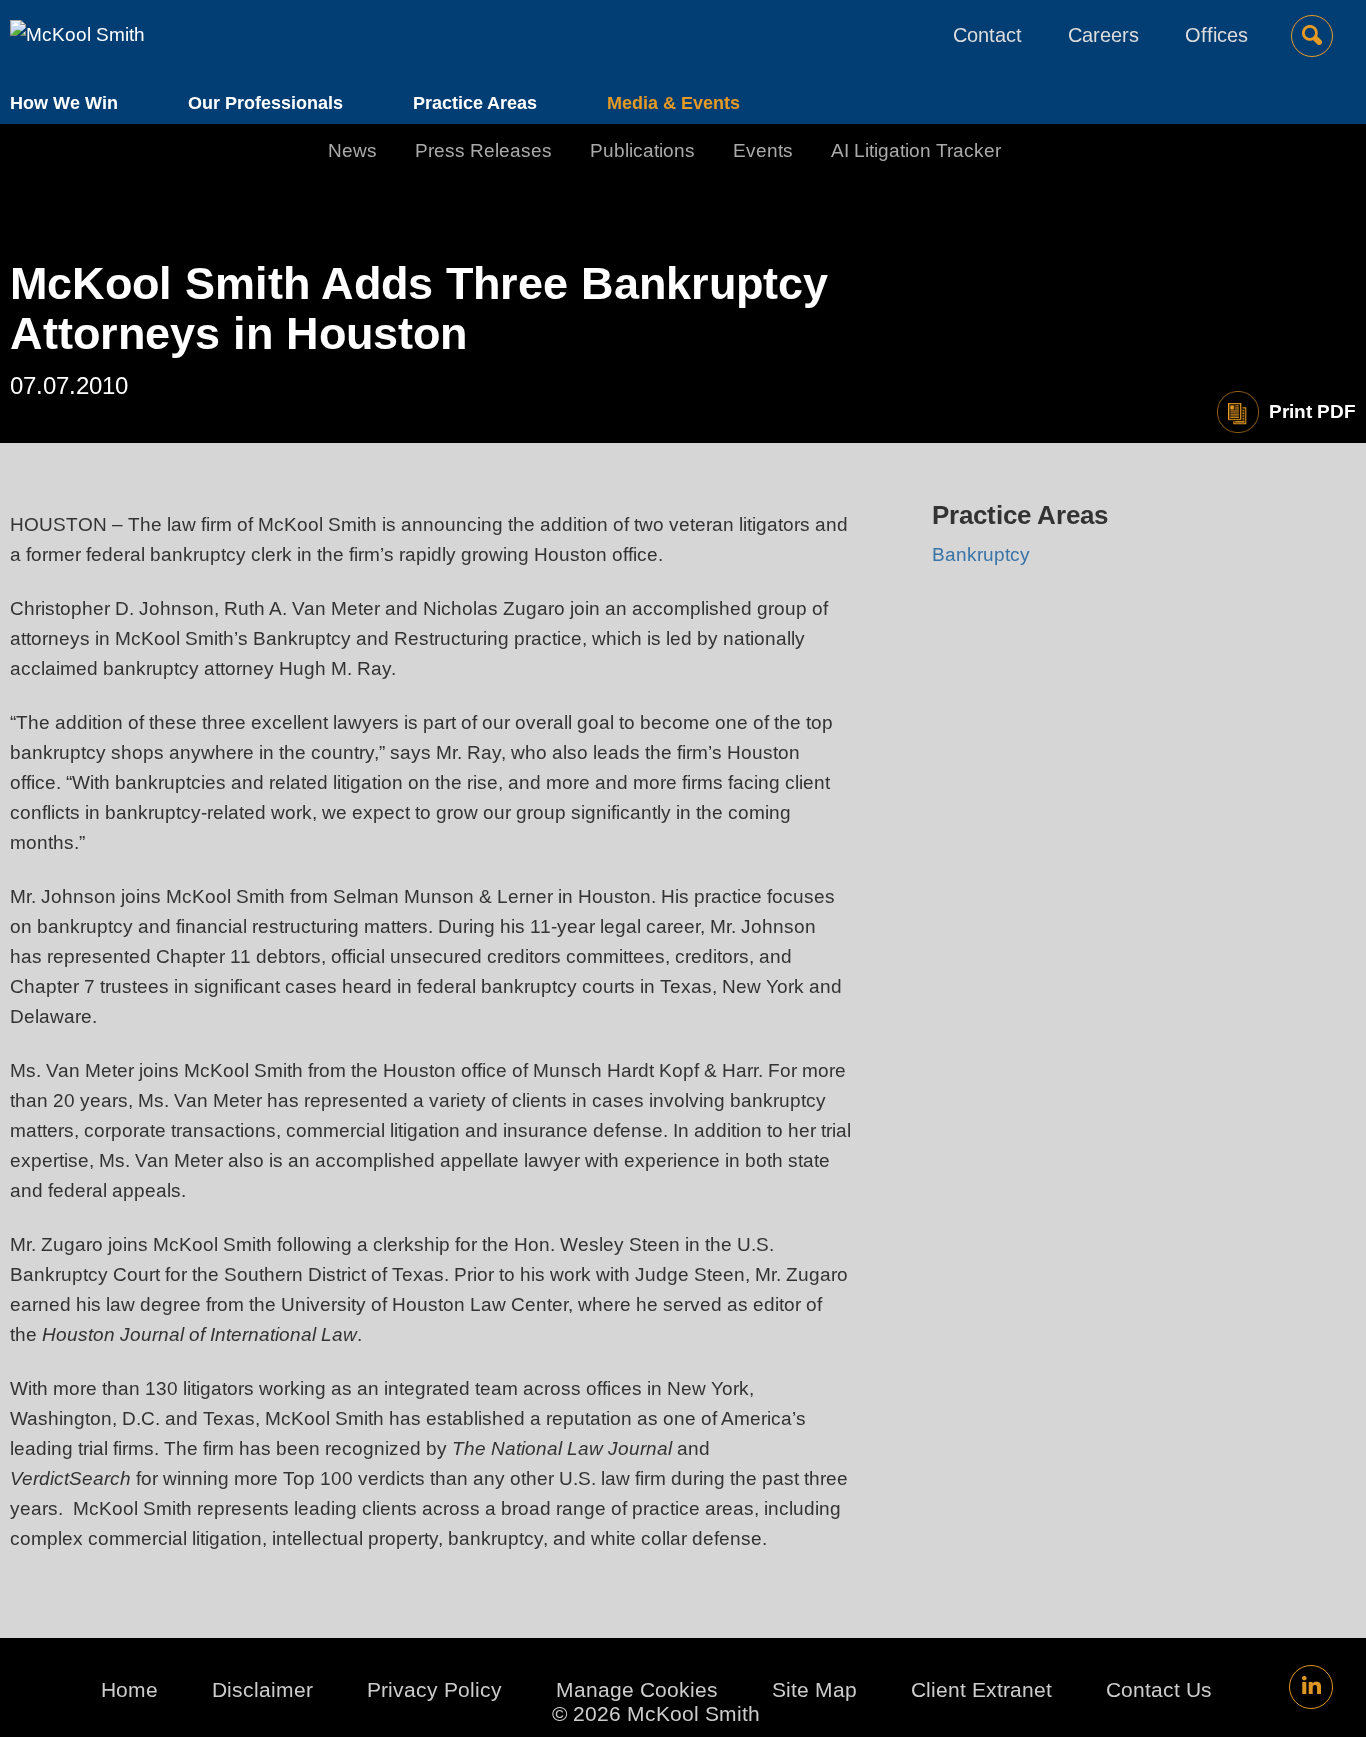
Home (129, 1689)
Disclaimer (262, 1689)
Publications (642, 150)
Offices (1216, 35)
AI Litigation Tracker (916, 150)
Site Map (814, 1689)
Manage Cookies (637, 1689)
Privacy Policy (434, 1689)
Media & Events (673, 103)
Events (763, 150)
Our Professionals (265, 103)
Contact (987, 35)
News (352, 150)
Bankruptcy (981, 554)
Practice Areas (475, 103)
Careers (1103, 35)
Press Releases (483, 150)
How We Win (64, 103)
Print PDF (1312, 411)
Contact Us (1159, 1689)
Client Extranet (981, 1689)
